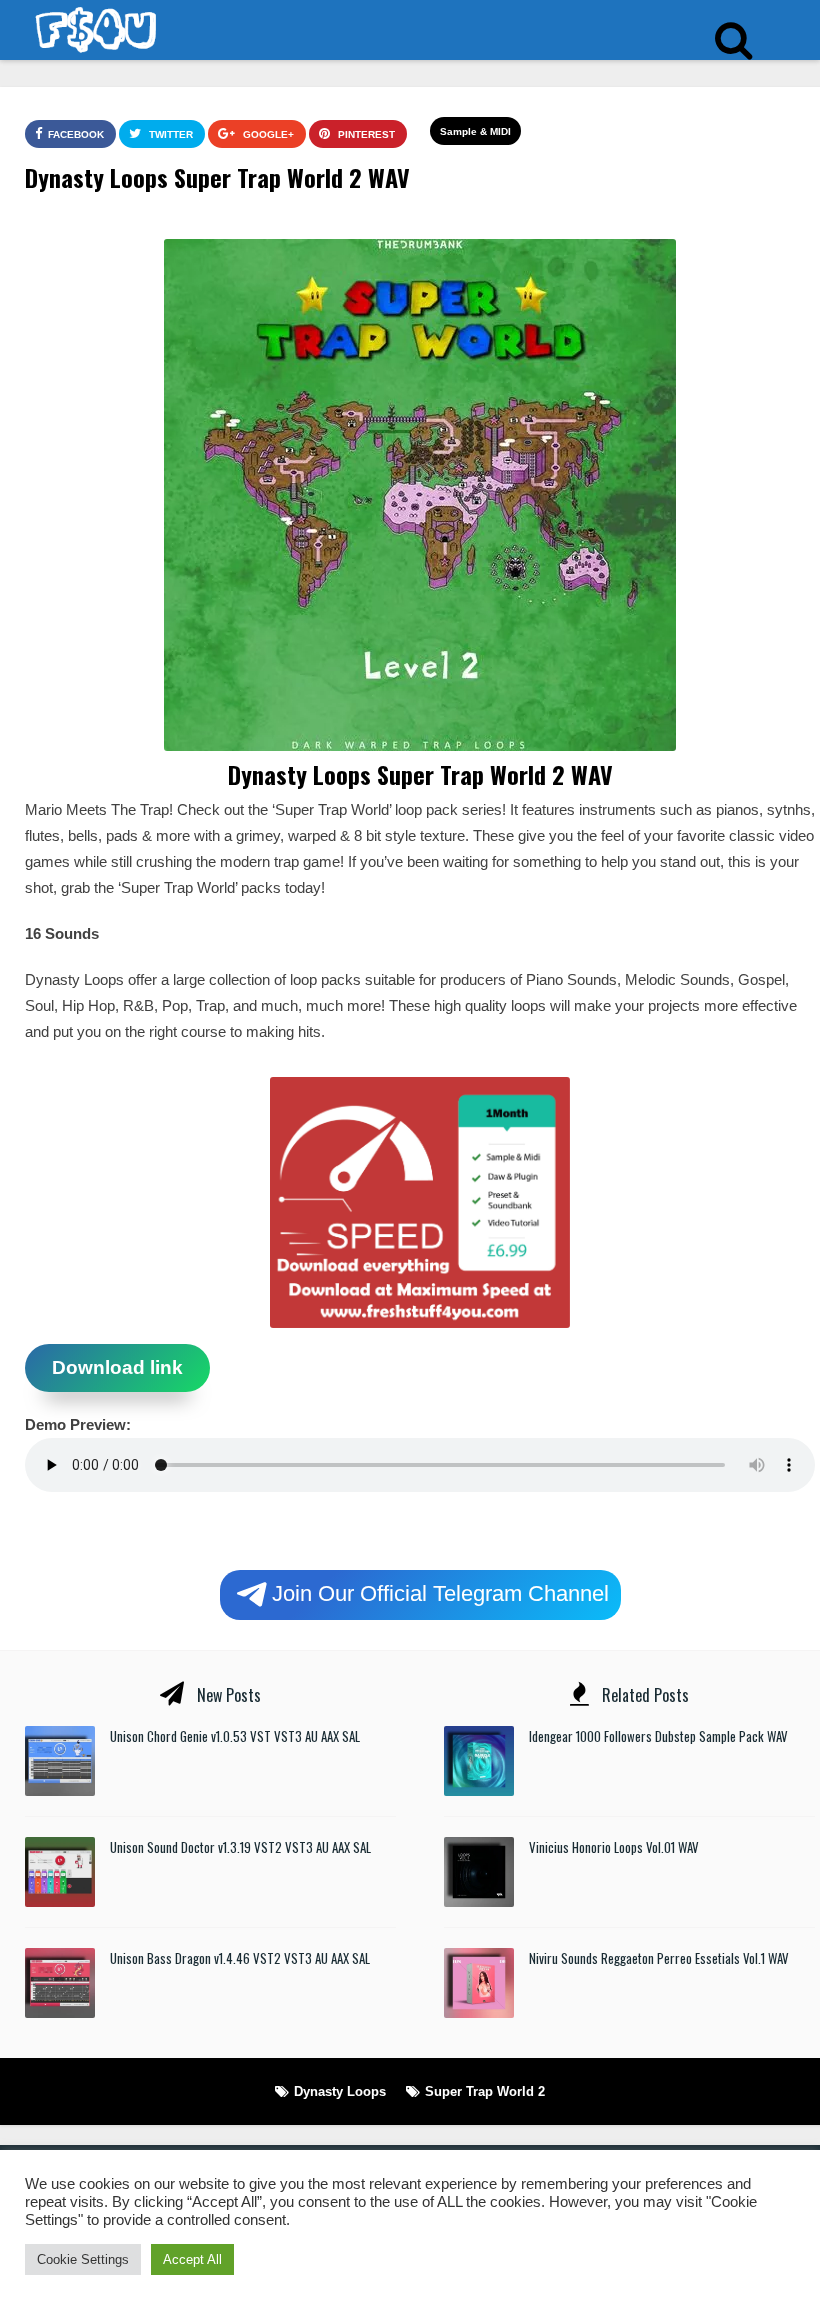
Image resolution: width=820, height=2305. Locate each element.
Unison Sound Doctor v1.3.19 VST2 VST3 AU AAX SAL (240, 1847)
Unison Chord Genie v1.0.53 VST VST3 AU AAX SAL (235, 1736)
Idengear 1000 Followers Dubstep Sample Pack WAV (658, 1736)
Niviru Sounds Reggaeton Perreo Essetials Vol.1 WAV (659, 1958)
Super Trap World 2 (485, 2091)
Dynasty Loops (340, 2091)
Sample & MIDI (475, 131)
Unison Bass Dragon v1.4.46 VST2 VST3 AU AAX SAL (240, 1958)
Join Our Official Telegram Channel (440, 1592)
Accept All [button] (192, 2259)
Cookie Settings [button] (83, 2259)
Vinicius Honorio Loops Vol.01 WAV (614, 1847)
